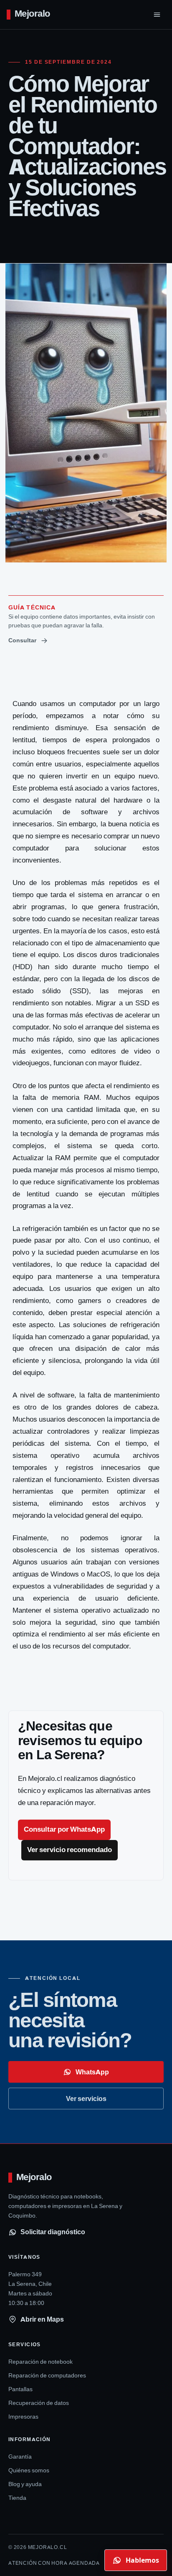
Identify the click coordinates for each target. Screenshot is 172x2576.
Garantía (20, 2457)
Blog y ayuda (25, 2484)
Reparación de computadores (47, 2375)
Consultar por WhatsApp (64, 1829)
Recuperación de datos (39, 2403)
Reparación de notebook (40, 2362)
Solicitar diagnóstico (53, 2232)
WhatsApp (92, 2072)
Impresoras (23, 2417)
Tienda (17, 2498)
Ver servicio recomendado (70, 1850)
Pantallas (20, 2389)
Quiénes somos (29, 2470)
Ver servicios (86, 2099)
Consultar (22, 640)
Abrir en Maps (42, 2319)
